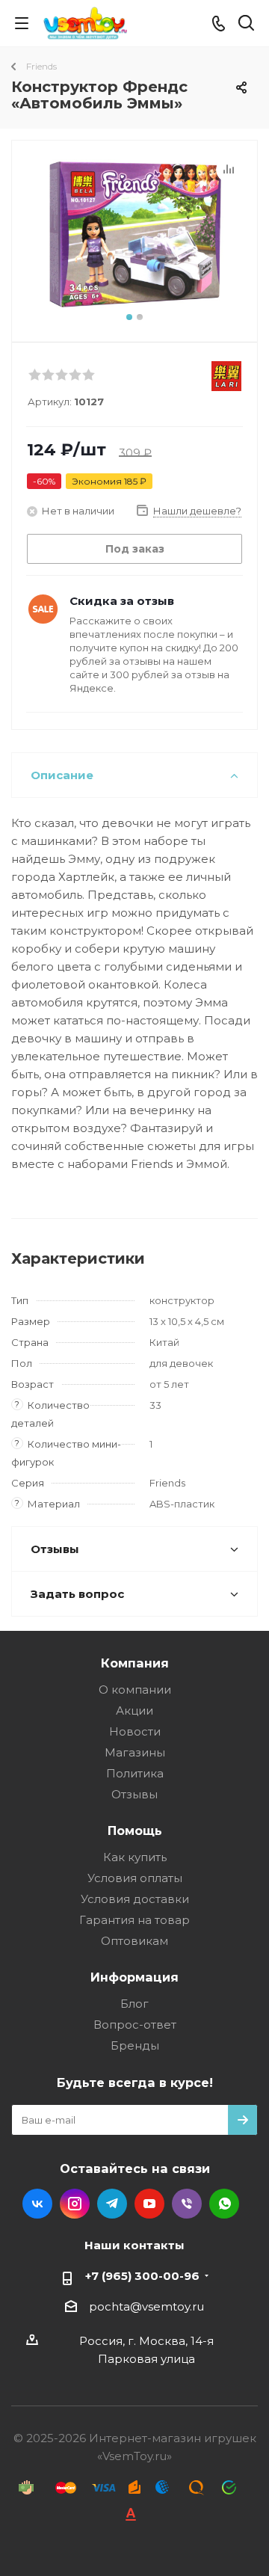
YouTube (149, 2204)
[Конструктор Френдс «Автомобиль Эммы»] (134, 234)
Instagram (75, 2204)
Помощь (135, 1830)
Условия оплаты (135, 1878)
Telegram (112, 2204)
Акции (134, 1710)
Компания (135, 1663)
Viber (187, 2204)
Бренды (135, 2045)
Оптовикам (134, 1941)
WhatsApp (224, 2204)
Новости (135, 1731)
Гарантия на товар (134, 1920)
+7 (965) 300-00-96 (142, 2276)
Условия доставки (135, 1899)
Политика (135, 1773)
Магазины (135, 1752)
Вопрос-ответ (135, 2025)
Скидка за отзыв (122, 601)
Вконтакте (37, 2204)
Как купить (135, 1857)
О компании (135, 1690)
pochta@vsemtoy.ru (146, 2306)
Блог (134, 2004)
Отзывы (134, 1794)
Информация (134, 1977)
